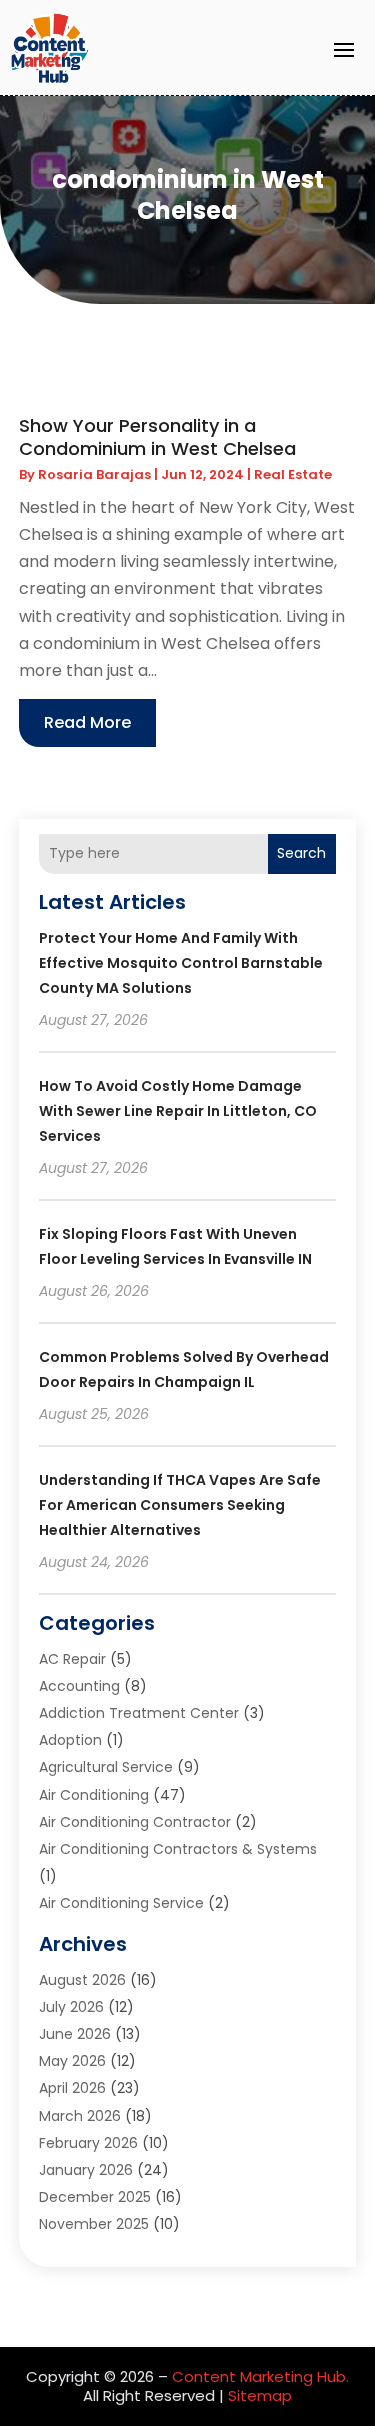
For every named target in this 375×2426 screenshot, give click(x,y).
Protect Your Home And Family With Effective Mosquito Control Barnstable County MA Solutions (181, 963)
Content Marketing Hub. (260, 2376)
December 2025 (95, 2197)
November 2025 (94, 2224)
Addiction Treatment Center (139, 1713)
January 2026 (86, 2170)
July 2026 (71, 2007)
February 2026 (88, 2143)
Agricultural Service (106, 1767)
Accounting (79, 1686)
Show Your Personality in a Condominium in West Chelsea (157, 437)
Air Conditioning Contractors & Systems (178, 1849)
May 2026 (72, 2061)
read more (87, 722)
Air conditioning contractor (135, 1822)
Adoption (70, 1740)
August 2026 (82, 1980)
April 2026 (72, 2088)
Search (301, 853)
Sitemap (260, 2395)
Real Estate (293, 474)
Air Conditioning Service (121, 1903)
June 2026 (75, 2034)
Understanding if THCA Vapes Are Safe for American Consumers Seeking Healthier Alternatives (180, 1505)
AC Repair (72, 1659)
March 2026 (80, 2116)
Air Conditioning (94, 1795)
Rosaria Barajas (94, 474)
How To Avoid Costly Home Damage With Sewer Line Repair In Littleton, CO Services (178, 1111)
